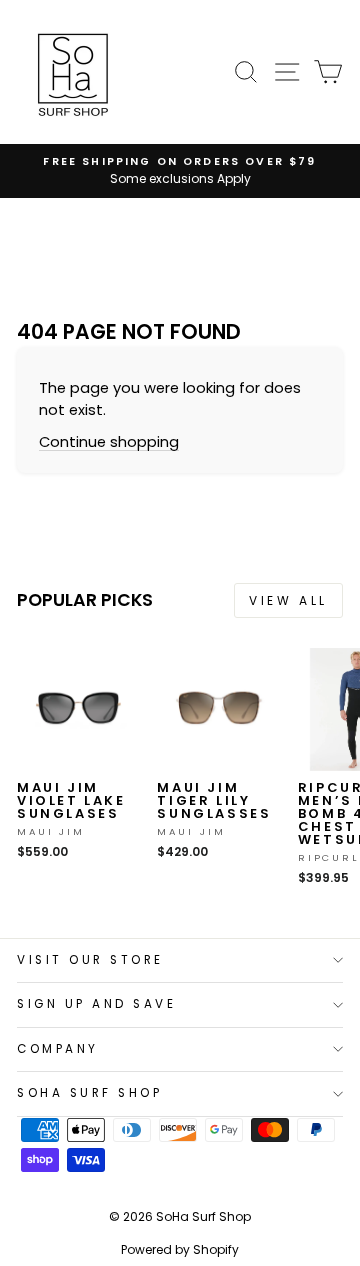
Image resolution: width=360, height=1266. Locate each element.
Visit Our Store (90, 960)
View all (288, 600)
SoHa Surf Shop (89, 1093)
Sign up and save (97, 1004)
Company (58, 1049)
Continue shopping (109, 442)
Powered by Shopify (180, 1249)
